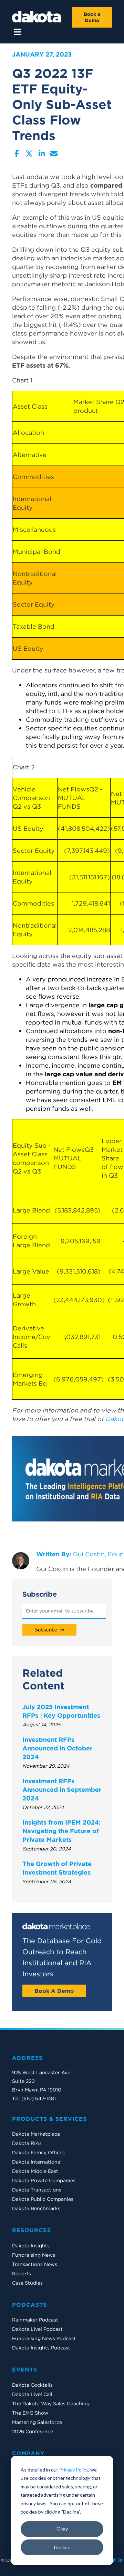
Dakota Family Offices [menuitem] (38, 2153)
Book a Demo (92, 17)
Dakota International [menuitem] (37, 2162)
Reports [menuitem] (22, 2274)
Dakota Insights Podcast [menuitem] (41, 2348)
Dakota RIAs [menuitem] (27, 2143)
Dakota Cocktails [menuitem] (32, 2385)
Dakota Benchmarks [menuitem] (36, 2208)
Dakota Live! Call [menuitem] (32, 2394)
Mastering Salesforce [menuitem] (37, 2422)
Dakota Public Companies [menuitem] (43, 2199)
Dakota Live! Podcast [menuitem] (37, 2329)
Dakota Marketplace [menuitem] (36, 2134)
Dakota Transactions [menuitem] (37, 2190)
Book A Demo (54, 1991)
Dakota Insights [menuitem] (31, 2246)
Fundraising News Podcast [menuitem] (44, 2338)
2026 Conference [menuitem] (33, 2432)
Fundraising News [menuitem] (34, 2255)
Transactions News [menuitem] (35, 2264)
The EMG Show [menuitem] (30, 2413)
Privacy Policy (74, 2470)
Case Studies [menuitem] (27, 2283)
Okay (62, 2529)
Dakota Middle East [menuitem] (35, 2171)
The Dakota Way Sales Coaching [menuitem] (51, 2404)
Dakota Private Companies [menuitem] (44, 2180)
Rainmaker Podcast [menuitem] (35, 2320)
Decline (62, 2547)
